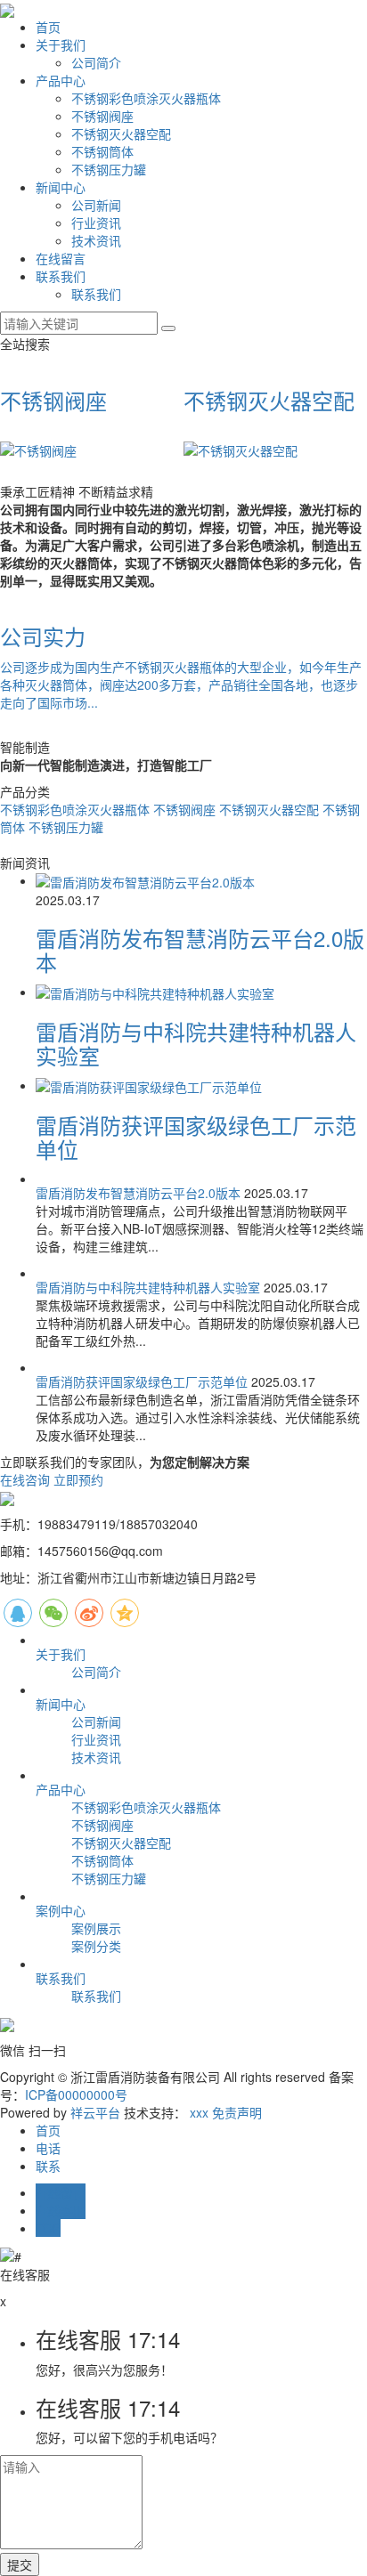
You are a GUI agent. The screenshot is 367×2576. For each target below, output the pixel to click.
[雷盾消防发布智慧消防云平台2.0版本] (145, 880)
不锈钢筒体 (102, 151)
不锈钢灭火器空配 (121, 134)
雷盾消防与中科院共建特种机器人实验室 (196, 1043)
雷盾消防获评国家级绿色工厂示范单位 (196, 1136)
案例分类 (96, 1946)
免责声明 (237, 2112)
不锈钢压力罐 (109, 169)
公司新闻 (96, 205)
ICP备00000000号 (76, 2094)
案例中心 (61, 1910)
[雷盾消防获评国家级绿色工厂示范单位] (149, 1085)
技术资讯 (96, 240)
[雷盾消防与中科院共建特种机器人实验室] (155, 992)
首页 (48, 27)
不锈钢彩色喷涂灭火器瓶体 (146, 98)
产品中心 (61, 80)
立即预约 (78, 1479)
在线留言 (61, 258)
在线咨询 (25, 1479)
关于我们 (61, 45)
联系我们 (61, 276)
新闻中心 (61, 187)
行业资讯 (96, 223)
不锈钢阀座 (102, 116)
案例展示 (96, 1928)
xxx (199, 2112)
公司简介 (96, 62)
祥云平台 (95, 2112)
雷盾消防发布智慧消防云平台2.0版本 (200, 949)
